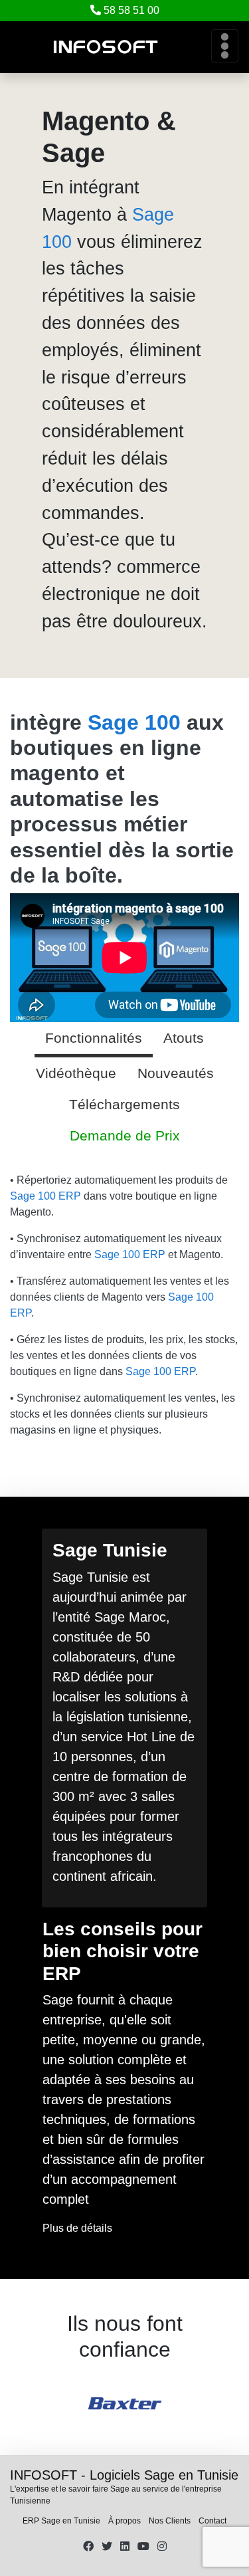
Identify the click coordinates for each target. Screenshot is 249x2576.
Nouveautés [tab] (176, 1073)
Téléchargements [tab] (124, 1104)
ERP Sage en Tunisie (61, 2521)
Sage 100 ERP (45, 1196)
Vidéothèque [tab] (76, 1073)
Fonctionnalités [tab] (94, 1038)
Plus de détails (77, 2228)
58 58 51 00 (131, 10)
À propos (124, 2521)
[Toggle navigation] (225, 46)
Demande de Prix (125, 1135)
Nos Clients (170, 2521)
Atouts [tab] (184, 1038)
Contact (212, 2521)
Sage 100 (134, 722)
